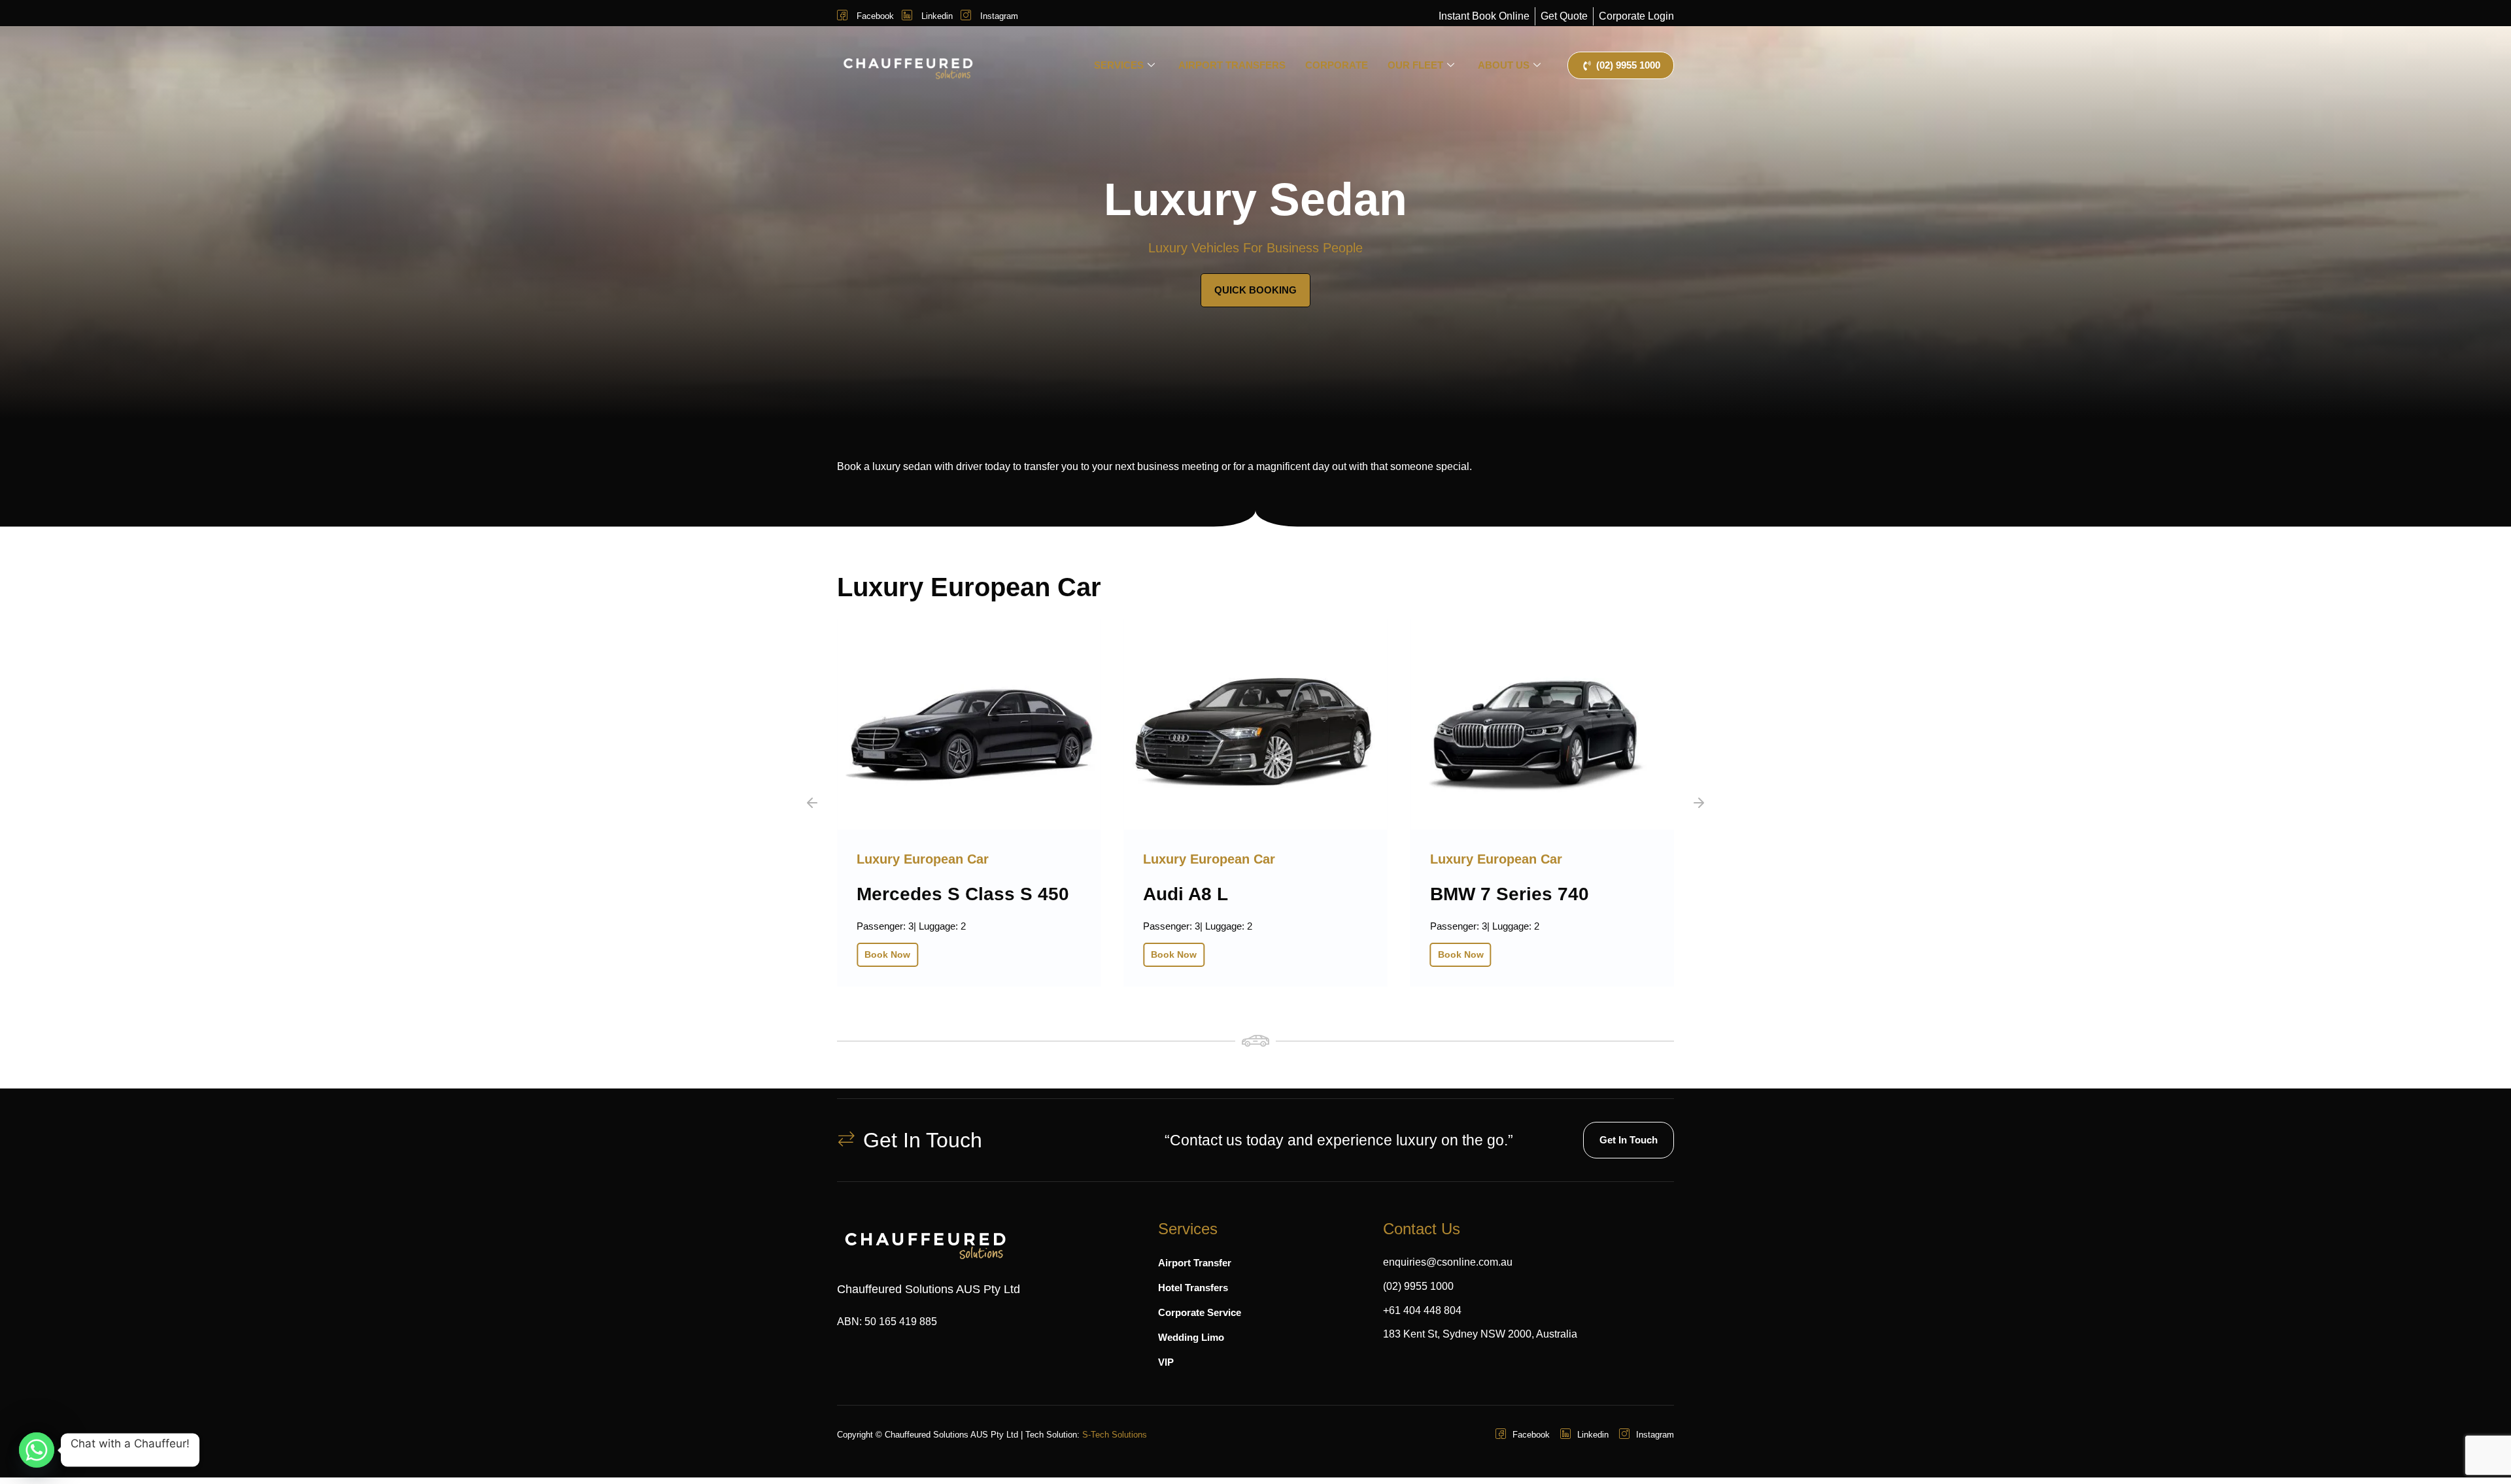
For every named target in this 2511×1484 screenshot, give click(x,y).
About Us (1504, 65)
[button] (812, 803)
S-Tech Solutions (1115, 1435)
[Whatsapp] (37, 1450)
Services (1119, 65)
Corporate (1337, 65)
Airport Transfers (1232, 65)
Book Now (965, 954)
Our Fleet (1415, 65)
